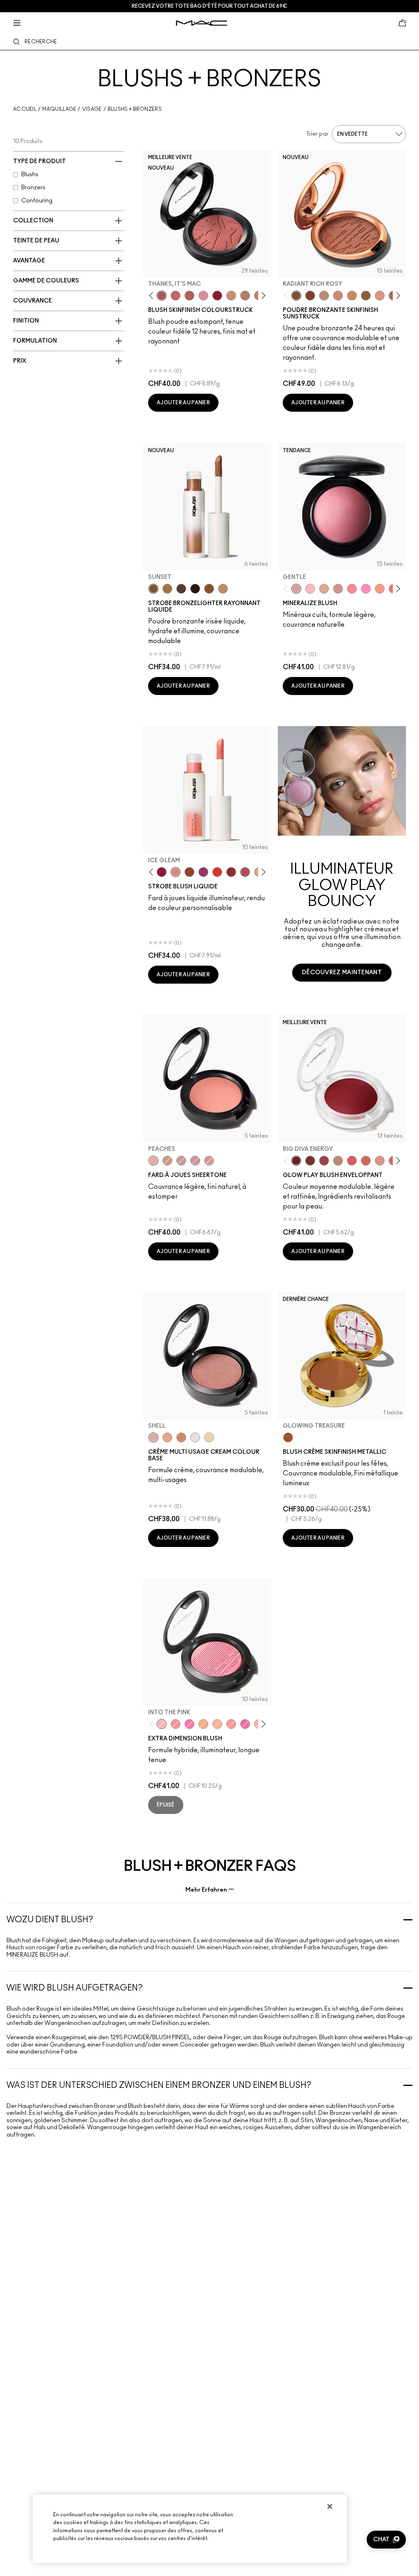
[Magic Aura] (203, 872)
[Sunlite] (223, 589)
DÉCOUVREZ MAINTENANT (342, 973)
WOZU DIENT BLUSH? (50, 1920)
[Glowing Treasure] (288, 1437)
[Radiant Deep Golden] (366, 296)
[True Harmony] (338, 1161)
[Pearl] (209, 1437)
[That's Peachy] (366, 1161)
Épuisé (166, 1805)
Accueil (25, 109)
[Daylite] (181, 589)
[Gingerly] (245, 296)
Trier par (317, 134)
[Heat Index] (352, 1161)
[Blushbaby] (203, 296)
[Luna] (195, 1437)
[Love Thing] (338, 589)
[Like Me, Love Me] (380, 589)
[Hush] (167, 1437)
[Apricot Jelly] (217, 872)
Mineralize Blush (32, 1955)
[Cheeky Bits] (231, 1724)
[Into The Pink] (162, 1724)
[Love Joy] (324, 589)
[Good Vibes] (162, 872)
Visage (92, 109)
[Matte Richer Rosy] (310, 296)
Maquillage (59, 109)
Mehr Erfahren (206, 1890)
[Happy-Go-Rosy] (352, 589)
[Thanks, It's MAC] (162, 296)
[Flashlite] (167, 589)
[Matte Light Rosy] (380, 296)
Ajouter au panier (183, 403)
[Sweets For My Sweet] (176, 1724)
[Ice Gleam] (176, 872)
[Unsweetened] (231, 872)
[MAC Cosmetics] (202, 23)
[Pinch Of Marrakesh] (310, 1161)
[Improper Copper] (181, 1437)
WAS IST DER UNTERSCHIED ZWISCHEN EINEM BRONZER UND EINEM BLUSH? (159, 2085)
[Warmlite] (209, 589)
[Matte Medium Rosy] (338, 296)
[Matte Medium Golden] (352, 296)
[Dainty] (310, 589)
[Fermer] (330, 2506)
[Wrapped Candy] (245, 1724)
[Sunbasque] (231, 296)
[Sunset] (153, 589)
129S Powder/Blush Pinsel (150, 2038)
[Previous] (153, 295)
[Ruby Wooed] (217, 296)
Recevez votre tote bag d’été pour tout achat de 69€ (209, 6)
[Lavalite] (189, 872)
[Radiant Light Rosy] (324, 296)
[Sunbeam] (195, 589)
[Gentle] (296, 589)
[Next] (262, 295)
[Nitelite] (245, 872)
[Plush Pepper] (324, 1161)
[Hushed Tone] (203, 1724)
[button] (386, 2540)
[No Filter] (189, 296)
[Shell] (153, 1437)
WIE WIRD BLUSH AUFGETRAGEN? (75, 1988)
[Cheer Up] (380, 1161)
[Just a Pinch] (217, 1724)
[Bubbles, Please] (366, 589)
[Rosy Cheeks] (189, 1724)
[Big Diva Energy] (296, 1161)
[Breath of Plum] (195, 1161)
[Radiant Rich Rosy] (296, 296)
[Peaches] (153, 1161)
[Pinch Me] (176, 296)
